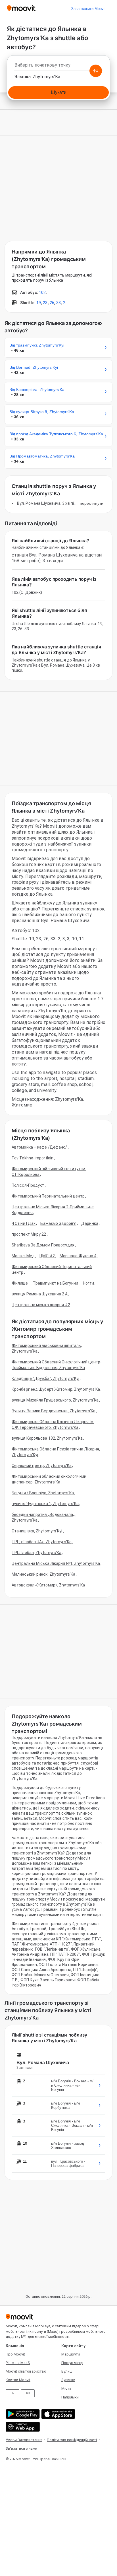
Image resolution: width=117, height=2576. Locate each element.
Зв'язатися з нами (21, 2448)
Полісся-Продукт (28, 1185)
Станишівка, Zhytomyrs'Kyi (37, 1531)
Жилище (20, 1283)
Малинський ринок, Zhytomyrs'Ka (43, 1574)
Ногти (89, 1283)
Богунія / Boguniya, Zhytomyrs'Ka (43, 1493)
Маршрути (71, 2354)
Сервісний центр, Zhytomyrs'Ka (42, 1466)
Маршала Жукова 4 (78, 1256)
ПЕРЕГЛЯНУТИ (92, 503)
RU (28, 2393)
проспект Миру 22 (29, 1234)
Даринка (90, 1223)
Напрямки (70, 2397)
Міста (66, 2388)
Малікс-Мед (23, 1256)
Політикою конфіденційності (72, 2440)
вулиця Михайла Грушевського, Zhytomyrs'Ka (55, 1400)
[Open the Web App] (22, 2427)
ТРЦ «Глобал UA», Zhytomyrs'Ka (42, 1542)
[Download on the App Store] (58, 2414)
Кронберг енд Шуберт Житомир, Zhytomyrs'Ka (56, 1389)
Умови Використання (24, 2440)
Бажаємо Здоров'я (58, 1223)
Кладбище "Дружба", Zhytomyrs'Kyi (45, 1378)
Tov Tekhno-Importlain (33, 1158)
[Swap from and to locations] (96, 71)
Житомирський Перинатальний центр (48, 1196)
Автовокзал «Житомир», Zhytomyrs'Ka (48, 1585)
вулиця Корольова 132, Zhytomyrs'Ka (47, 1438)
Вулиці (67, 2371)
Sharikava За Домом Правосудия (43, 1245)
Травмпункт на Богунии (56, 1283)
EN (12, 2393)
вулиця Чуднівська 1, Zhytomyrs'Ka (45, 1504)
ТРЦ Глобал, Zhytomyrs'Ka (36, 1553)
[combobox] (58, 67)
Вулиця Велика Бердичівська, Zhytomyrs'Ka (54, 1411)
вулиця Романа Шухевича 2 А (40, 1294)
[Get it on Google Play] (22, 2414)
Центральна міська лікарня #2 (41, 1305)
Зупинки (68, 2380)
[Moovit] (21, 9)
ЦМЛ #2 (47, 1256)
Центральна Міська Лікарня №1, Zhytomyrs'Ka (56, 1563)
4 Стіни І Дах (24, 1223)
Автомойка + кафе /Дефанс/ (39, 1147)
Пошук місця (72, 2363)
